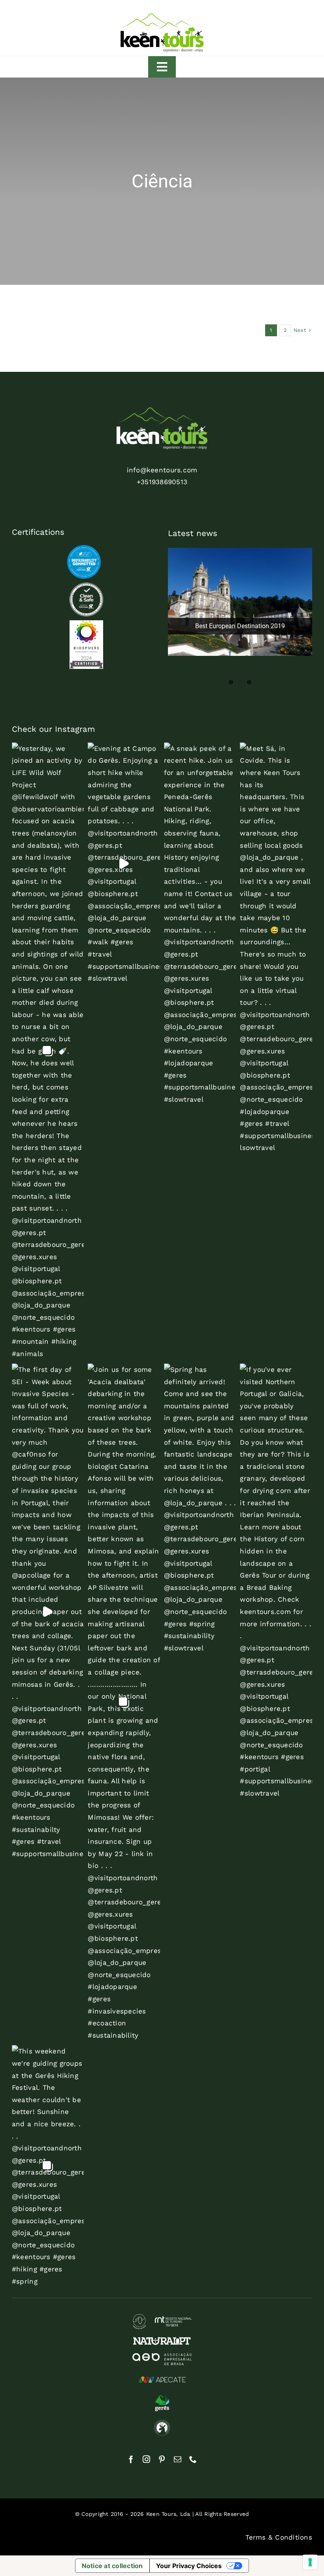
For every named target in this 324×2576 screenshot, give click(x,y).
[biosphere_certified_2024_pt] (86, 623)
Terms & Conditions (279, 2537)
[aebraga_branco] (162, 2356)
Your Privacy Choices (189, 2566)
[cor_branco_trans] (162, 411)
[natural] (162, 2340)
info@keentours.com (162, 470)
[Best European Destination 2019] (240, 602)
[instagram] (146, 2459)
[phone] (193, 2459)
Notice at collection (112, 2566)
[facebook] (131, 2459)
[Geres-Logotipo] (162, 2398)
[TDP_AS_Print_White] (86, 586)
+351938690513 (162, 482)
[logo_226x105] (162, 15)
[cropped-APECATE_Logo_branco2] (162, 2376)
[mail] (178, 2459)
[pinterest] (162, 2459)
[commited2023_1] (84, 548)
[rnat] (162, 2317)
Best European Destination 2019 (240, 626)
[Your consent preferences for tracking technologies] (310, 2562)
